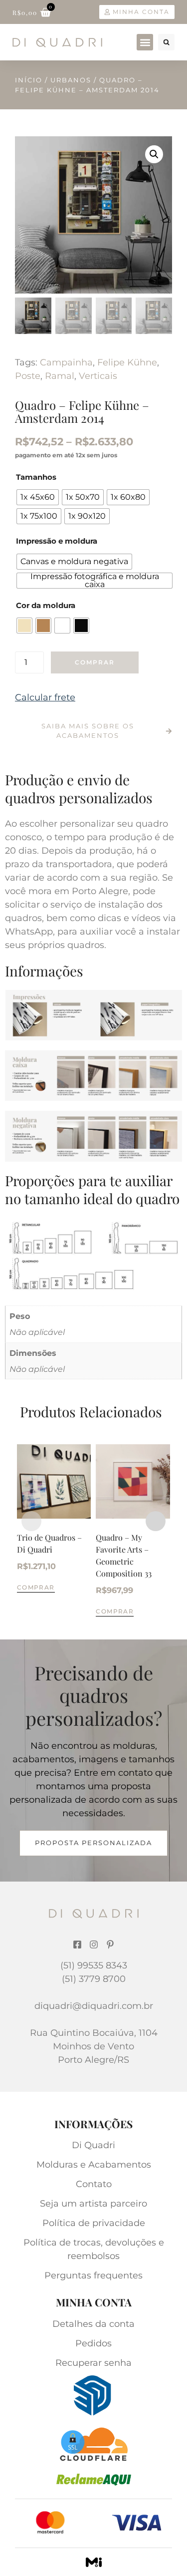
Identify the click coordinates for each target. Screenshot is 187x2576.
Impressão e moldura (57, 541)
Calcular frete (45, 697)
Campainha (66, 362)
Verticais (98, 376)
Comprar (95, 662)
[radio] (38, 497)
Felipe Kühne (127, 362)
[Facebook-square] (77, 1944)
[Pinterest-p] (110, 1944)
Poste (28, 376)
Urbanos (71, 80)
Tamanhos (36, 477)
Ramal (60, 376)
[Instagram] (94, 1944)
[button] (145, 42)
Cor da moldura (46, 605)
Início (29, 80)
